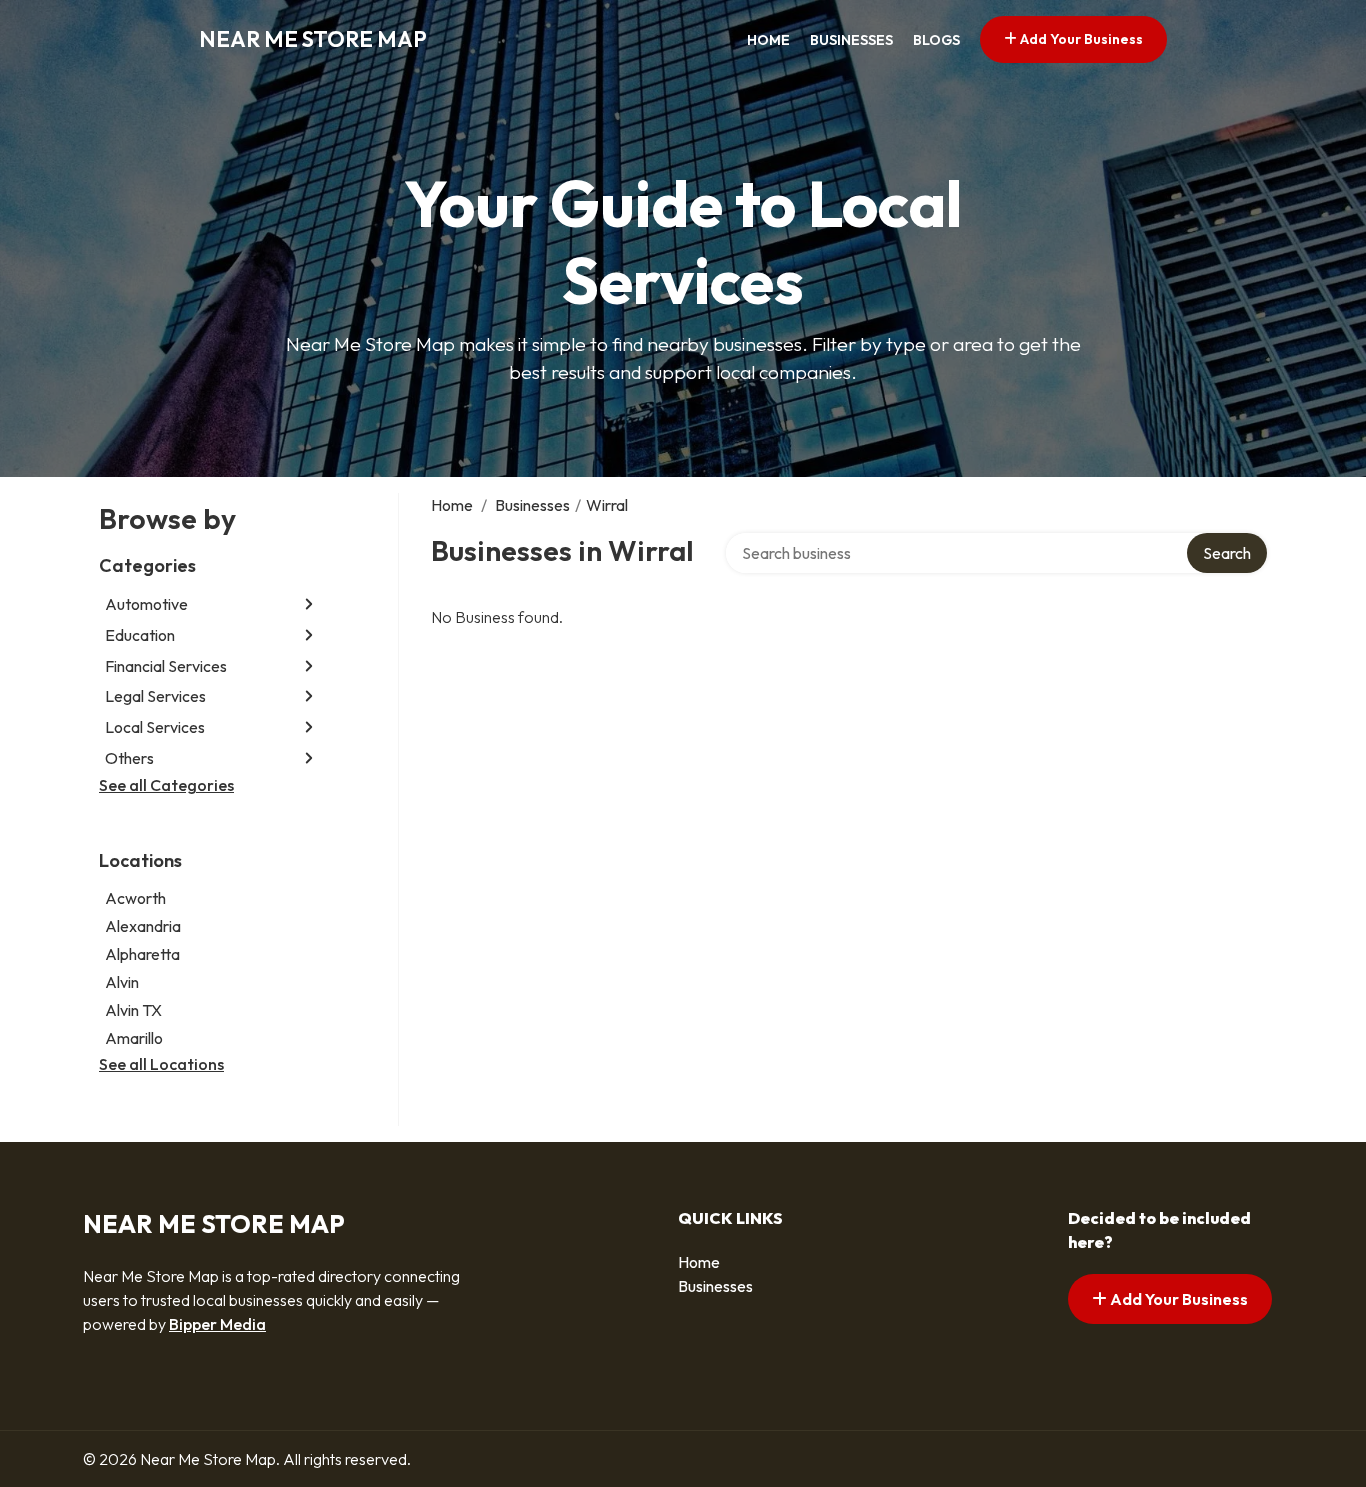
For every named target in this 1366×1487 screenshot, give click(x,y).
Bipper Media (217, 1324)
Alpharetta (142, 954)
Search (1227, 553)
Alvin (122, 982)
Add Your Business (1080, 39)
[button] (309, 604)
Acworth (135, 898)
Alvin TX (133, 1010)
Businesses (851, 40)
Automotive (146, 604)
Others (129, 758)
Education (140, 635)
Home (768, 40)
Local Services (155, 727)
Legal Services (155, 696)
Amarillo (134, 1038)
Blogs (936, 40)
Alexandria (143, 926)
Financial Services (166, 666)
